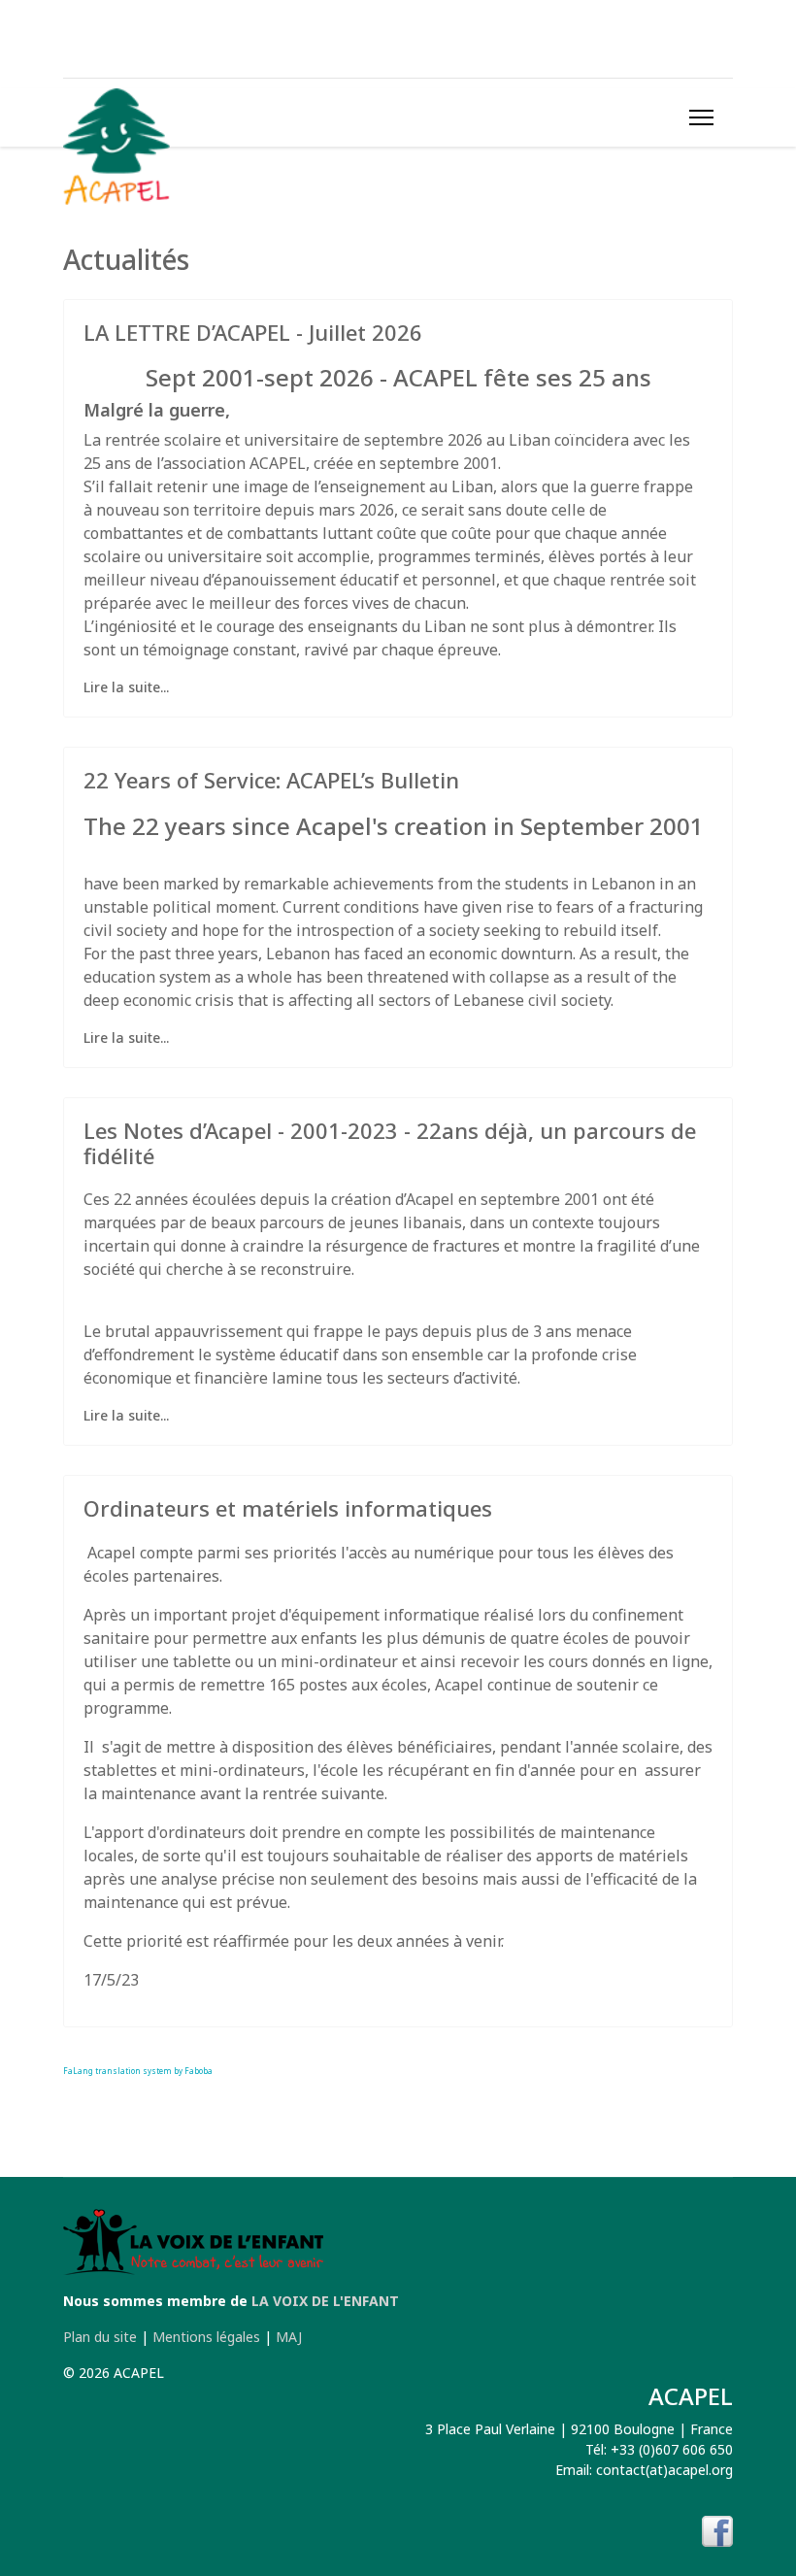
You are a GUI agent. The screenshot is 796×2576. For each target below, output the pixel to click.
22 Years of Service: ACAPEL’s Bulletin (271, 780)
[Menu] (701, 117)
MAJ (289, 2337)
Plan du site (100, 2337)
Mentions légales (206, 2337)
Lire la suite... (126, 687)
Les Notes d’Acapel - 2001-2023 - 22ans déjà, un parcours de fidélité (390, 1143)
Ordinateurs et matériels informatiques (288, 1508)
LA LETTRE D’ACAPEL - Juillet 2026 (253, 332)
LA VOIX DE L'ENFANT (325, 2301)
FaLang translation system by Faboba (138, 2071)
